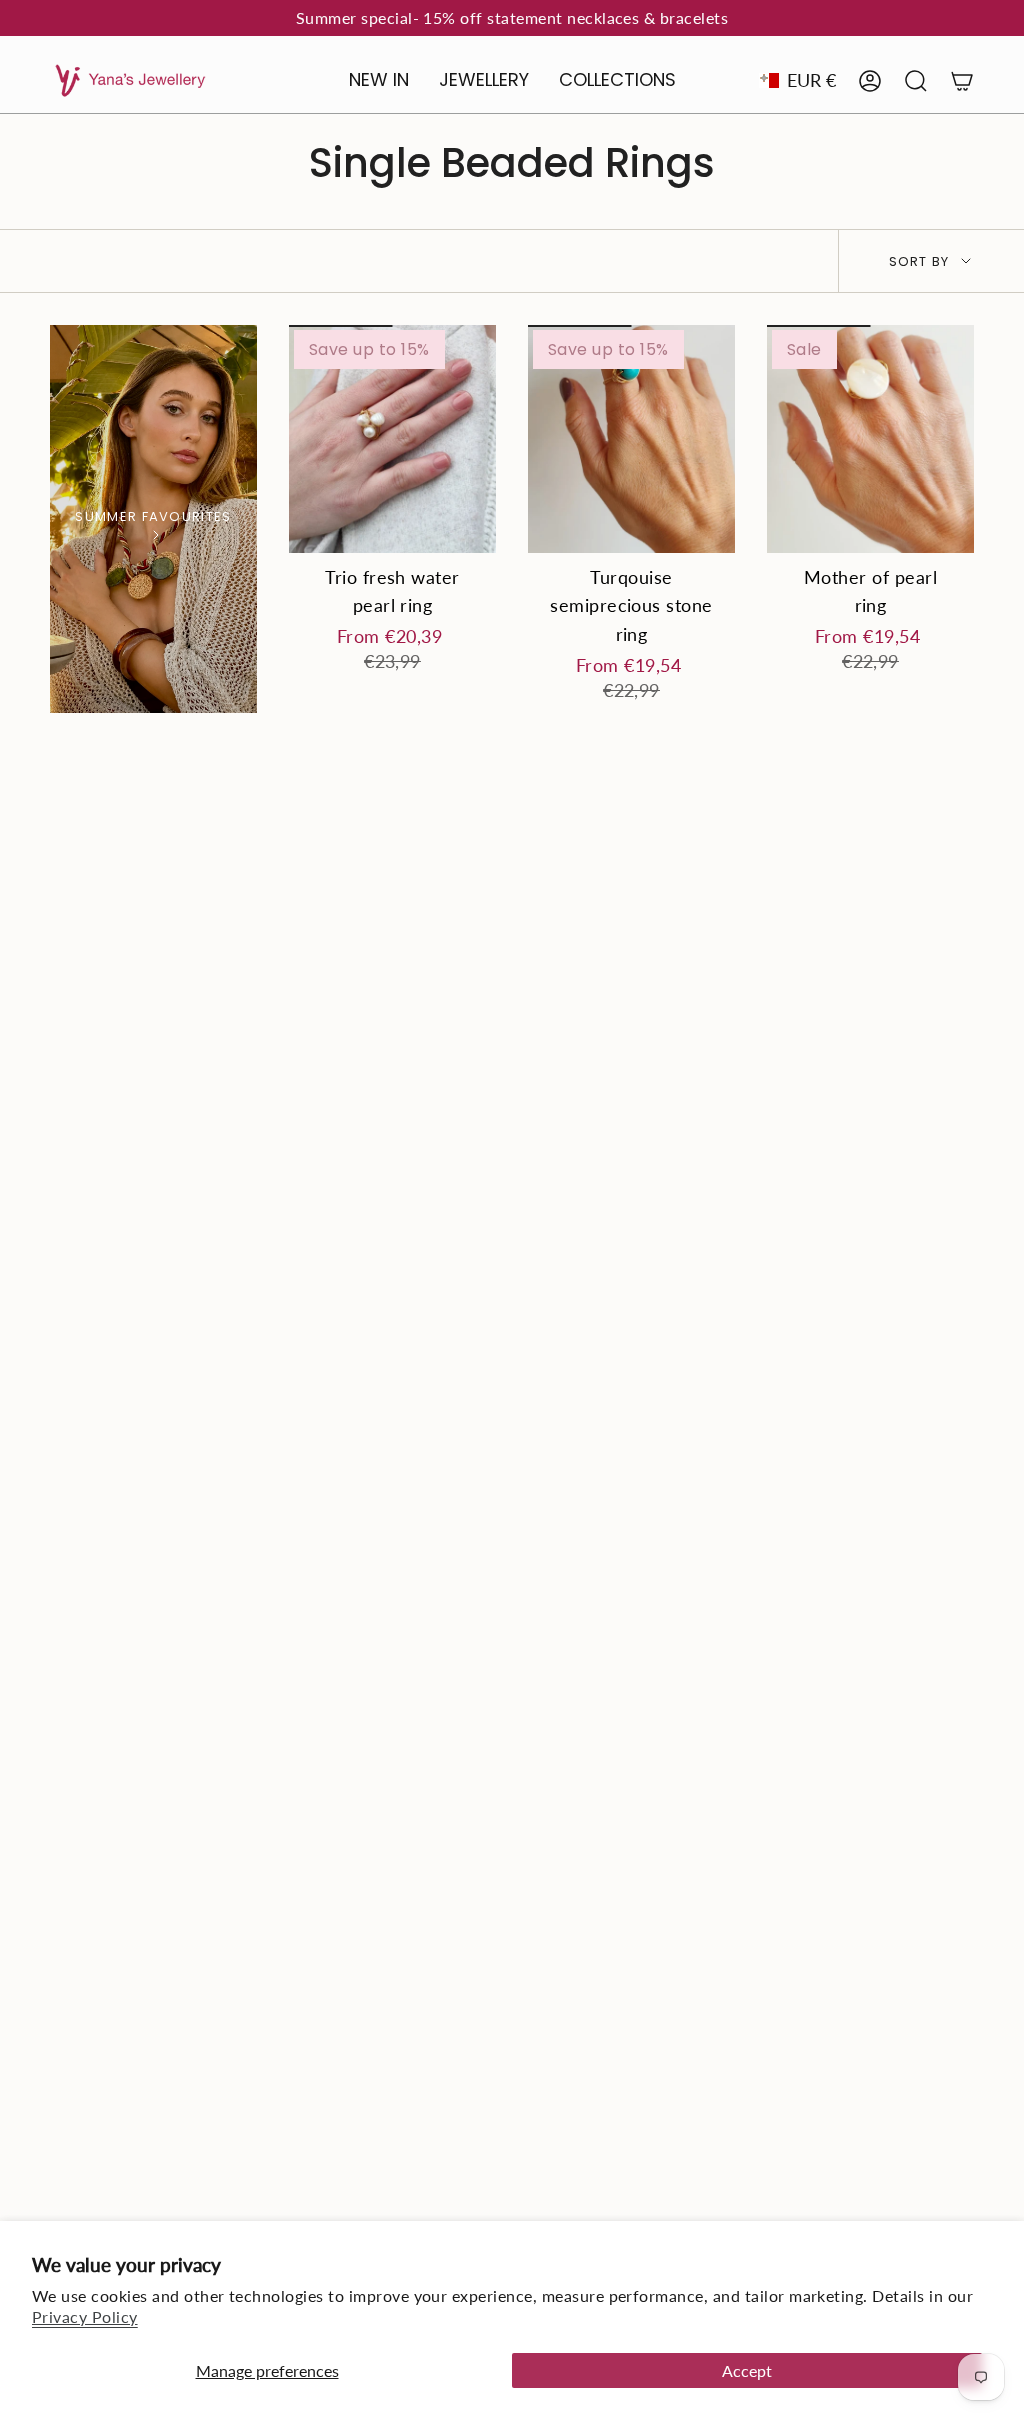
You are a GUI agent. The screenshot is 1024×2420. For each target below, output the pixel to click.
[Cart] (962, 81)
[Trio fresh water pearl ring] (392, 439)
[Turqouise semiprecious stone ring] (631, 439)
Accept (747, 2370)
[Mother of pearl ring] (870, 439)
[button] (484, 81)
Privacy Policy (85, 2316)
